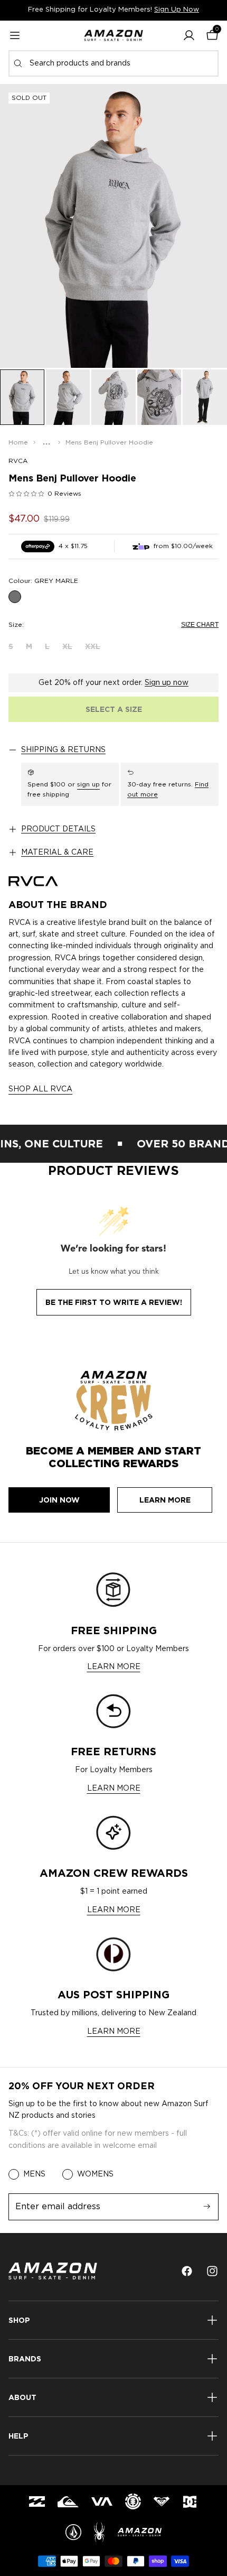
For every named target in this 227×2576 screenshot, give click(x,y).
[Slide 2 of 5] (68, 397)
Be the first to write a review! (114, 1302)
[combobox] (113, 63)
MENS (34, 2174)
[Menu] (15, 35)
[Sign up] (207, 2207)
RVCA (18, 461)
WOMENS (95, 2174)
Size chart (200, 625)
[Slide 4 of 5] (159, 397)
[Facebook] (187, 2271)
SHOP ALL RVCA (40, 1089)
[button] (189, 35)
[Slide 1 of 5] (22, 397)
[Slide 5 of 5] (205, 397)
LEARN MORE (114, 1667)
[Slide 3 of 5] (113, 397)
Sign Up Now (177, 10)
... (47, 442)
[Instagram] (212, 2271)
